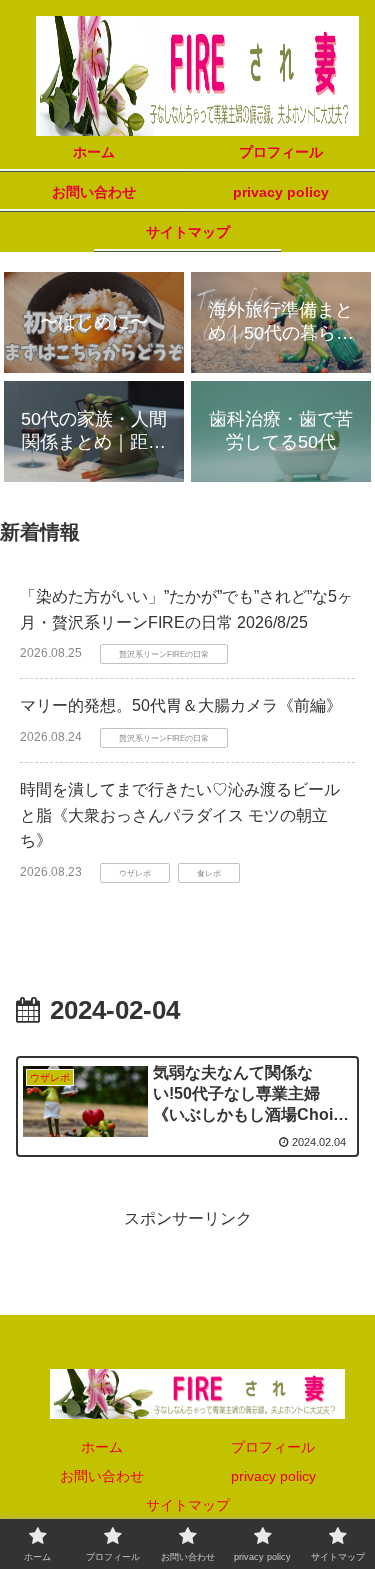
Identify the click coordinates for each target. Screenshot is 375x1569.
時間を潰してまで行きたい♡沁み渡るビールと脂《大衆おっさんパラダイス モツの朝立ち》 (180, 815)
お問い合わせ (102, 1476)
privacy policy (273, 1476)
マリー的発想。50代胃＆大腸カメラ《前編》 (181, 705)
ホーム (102, 1447)
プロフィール (273, 1447)
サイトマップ (188, 1505)
